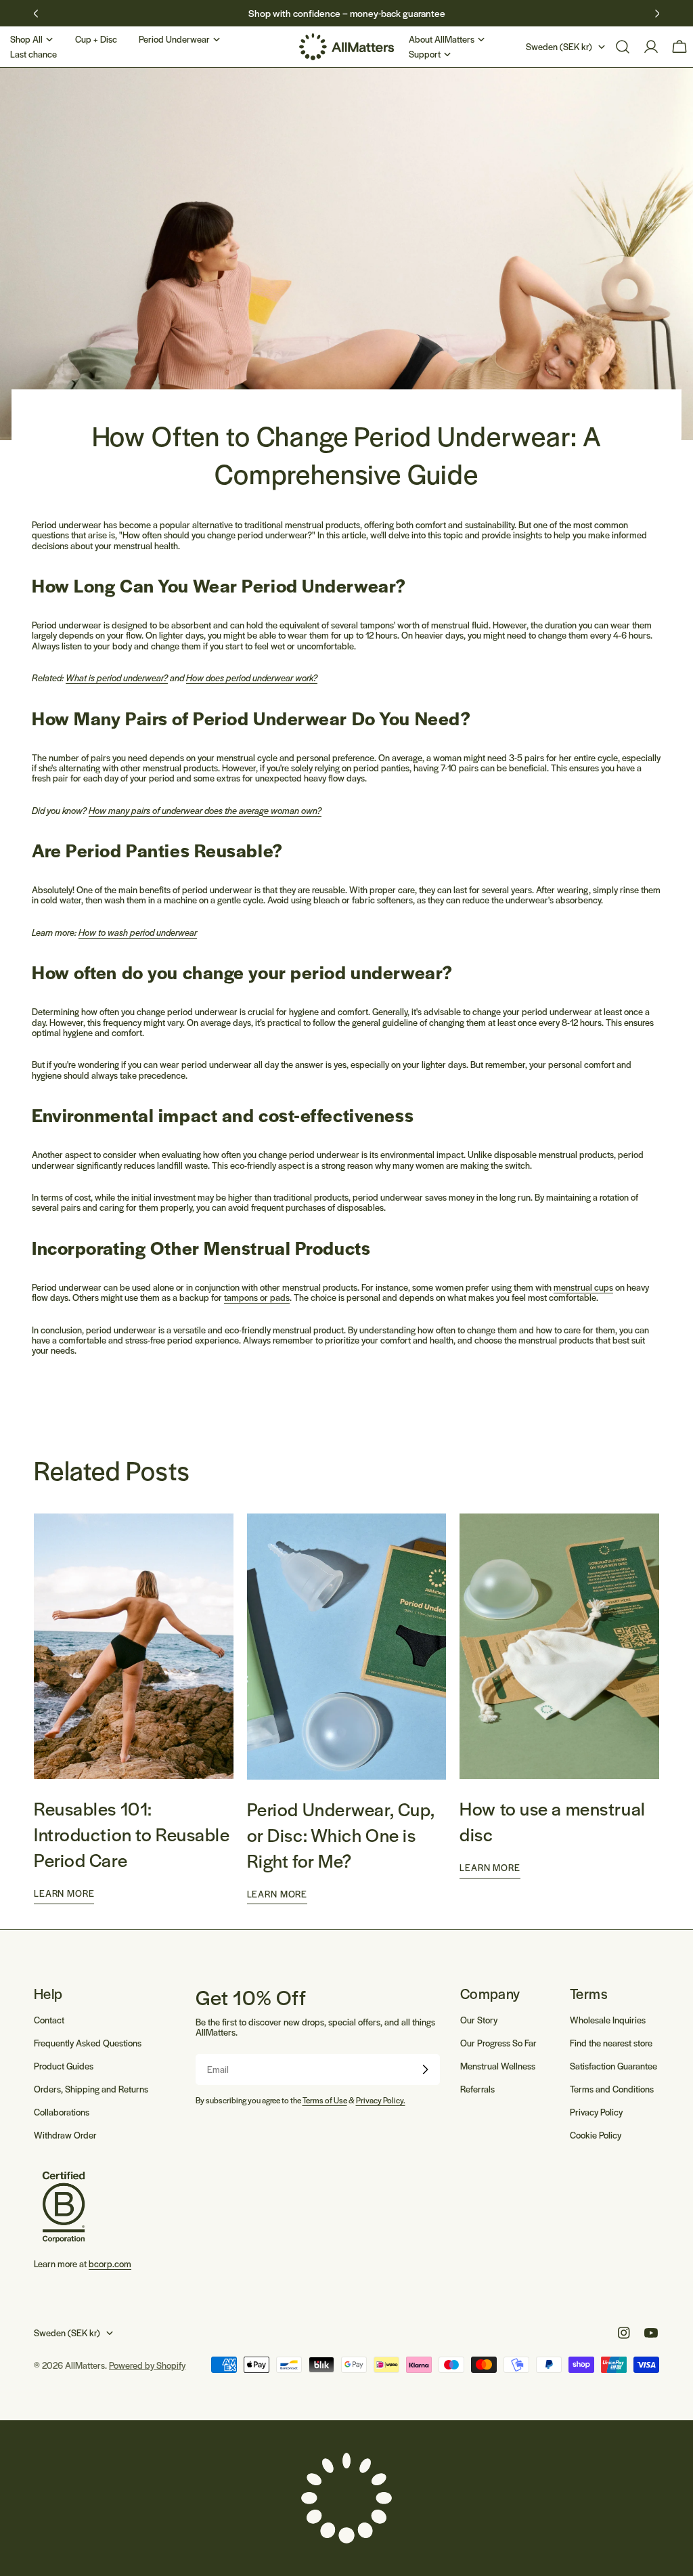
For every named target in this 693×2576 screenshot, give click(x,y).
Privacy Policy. (381, 2100)
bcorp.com (110, 2263)
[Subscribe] (425, 2069)
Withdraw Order (65, 2135)
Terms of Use (325, 2100)
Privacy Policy (596, 2112)
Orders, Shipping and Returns (91, 2089)
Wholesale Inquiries (608, 2020)
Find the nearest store (611, 2043)
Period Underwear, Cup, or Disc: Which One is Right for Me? (341, 1834)
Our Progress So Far (498, 2043)
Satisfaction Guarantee (613, 2066)
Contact (49, 2020)
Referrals (477, 2089)
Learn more (64, 1893)
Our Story (479, 2020)
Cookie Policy (596, 2135)
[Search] (623, 47)
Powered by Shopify (147, 2365)
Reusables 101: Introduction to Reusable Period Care (132, 1834)
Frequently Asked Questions (88, 2043)
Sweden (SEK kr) (559, 46)
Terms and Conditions (612, 2089)
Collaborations (62, 2112)
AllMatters (85, 2365)
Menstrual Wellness (498, 2066)
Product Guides (64, 2066)
